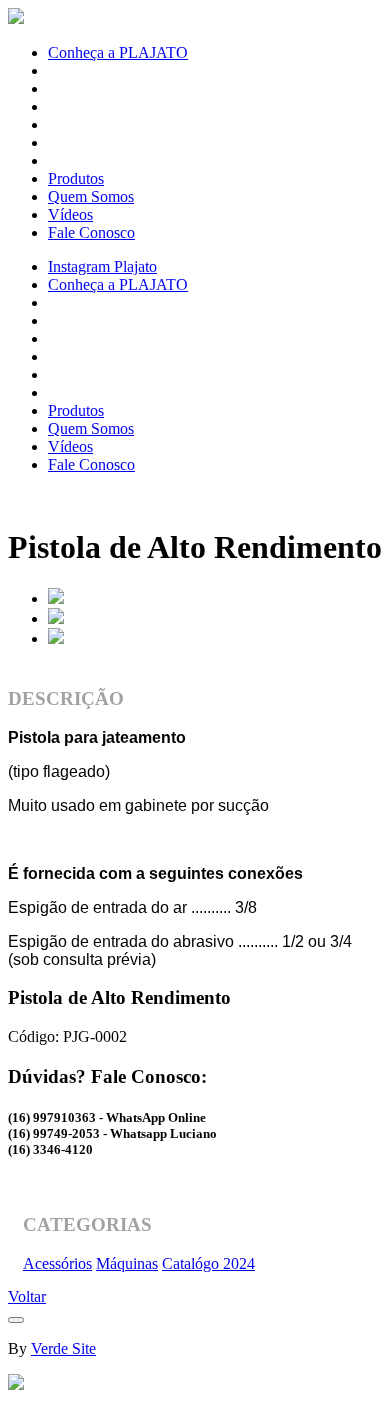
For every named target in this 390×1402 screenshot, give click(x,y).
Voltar (27, 1296)
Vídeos (70, 214)
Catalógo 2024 (208, 1263)
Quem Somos (91, 196)
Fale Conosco (91, 232)
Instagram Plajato (102, 266)
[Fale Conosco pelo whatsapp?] (16, 1384)
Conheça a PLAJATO (118, 52)
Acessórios (57, 1263)
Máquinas (127, 1263)
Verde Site (63, 1348)
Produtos (76, 178)
